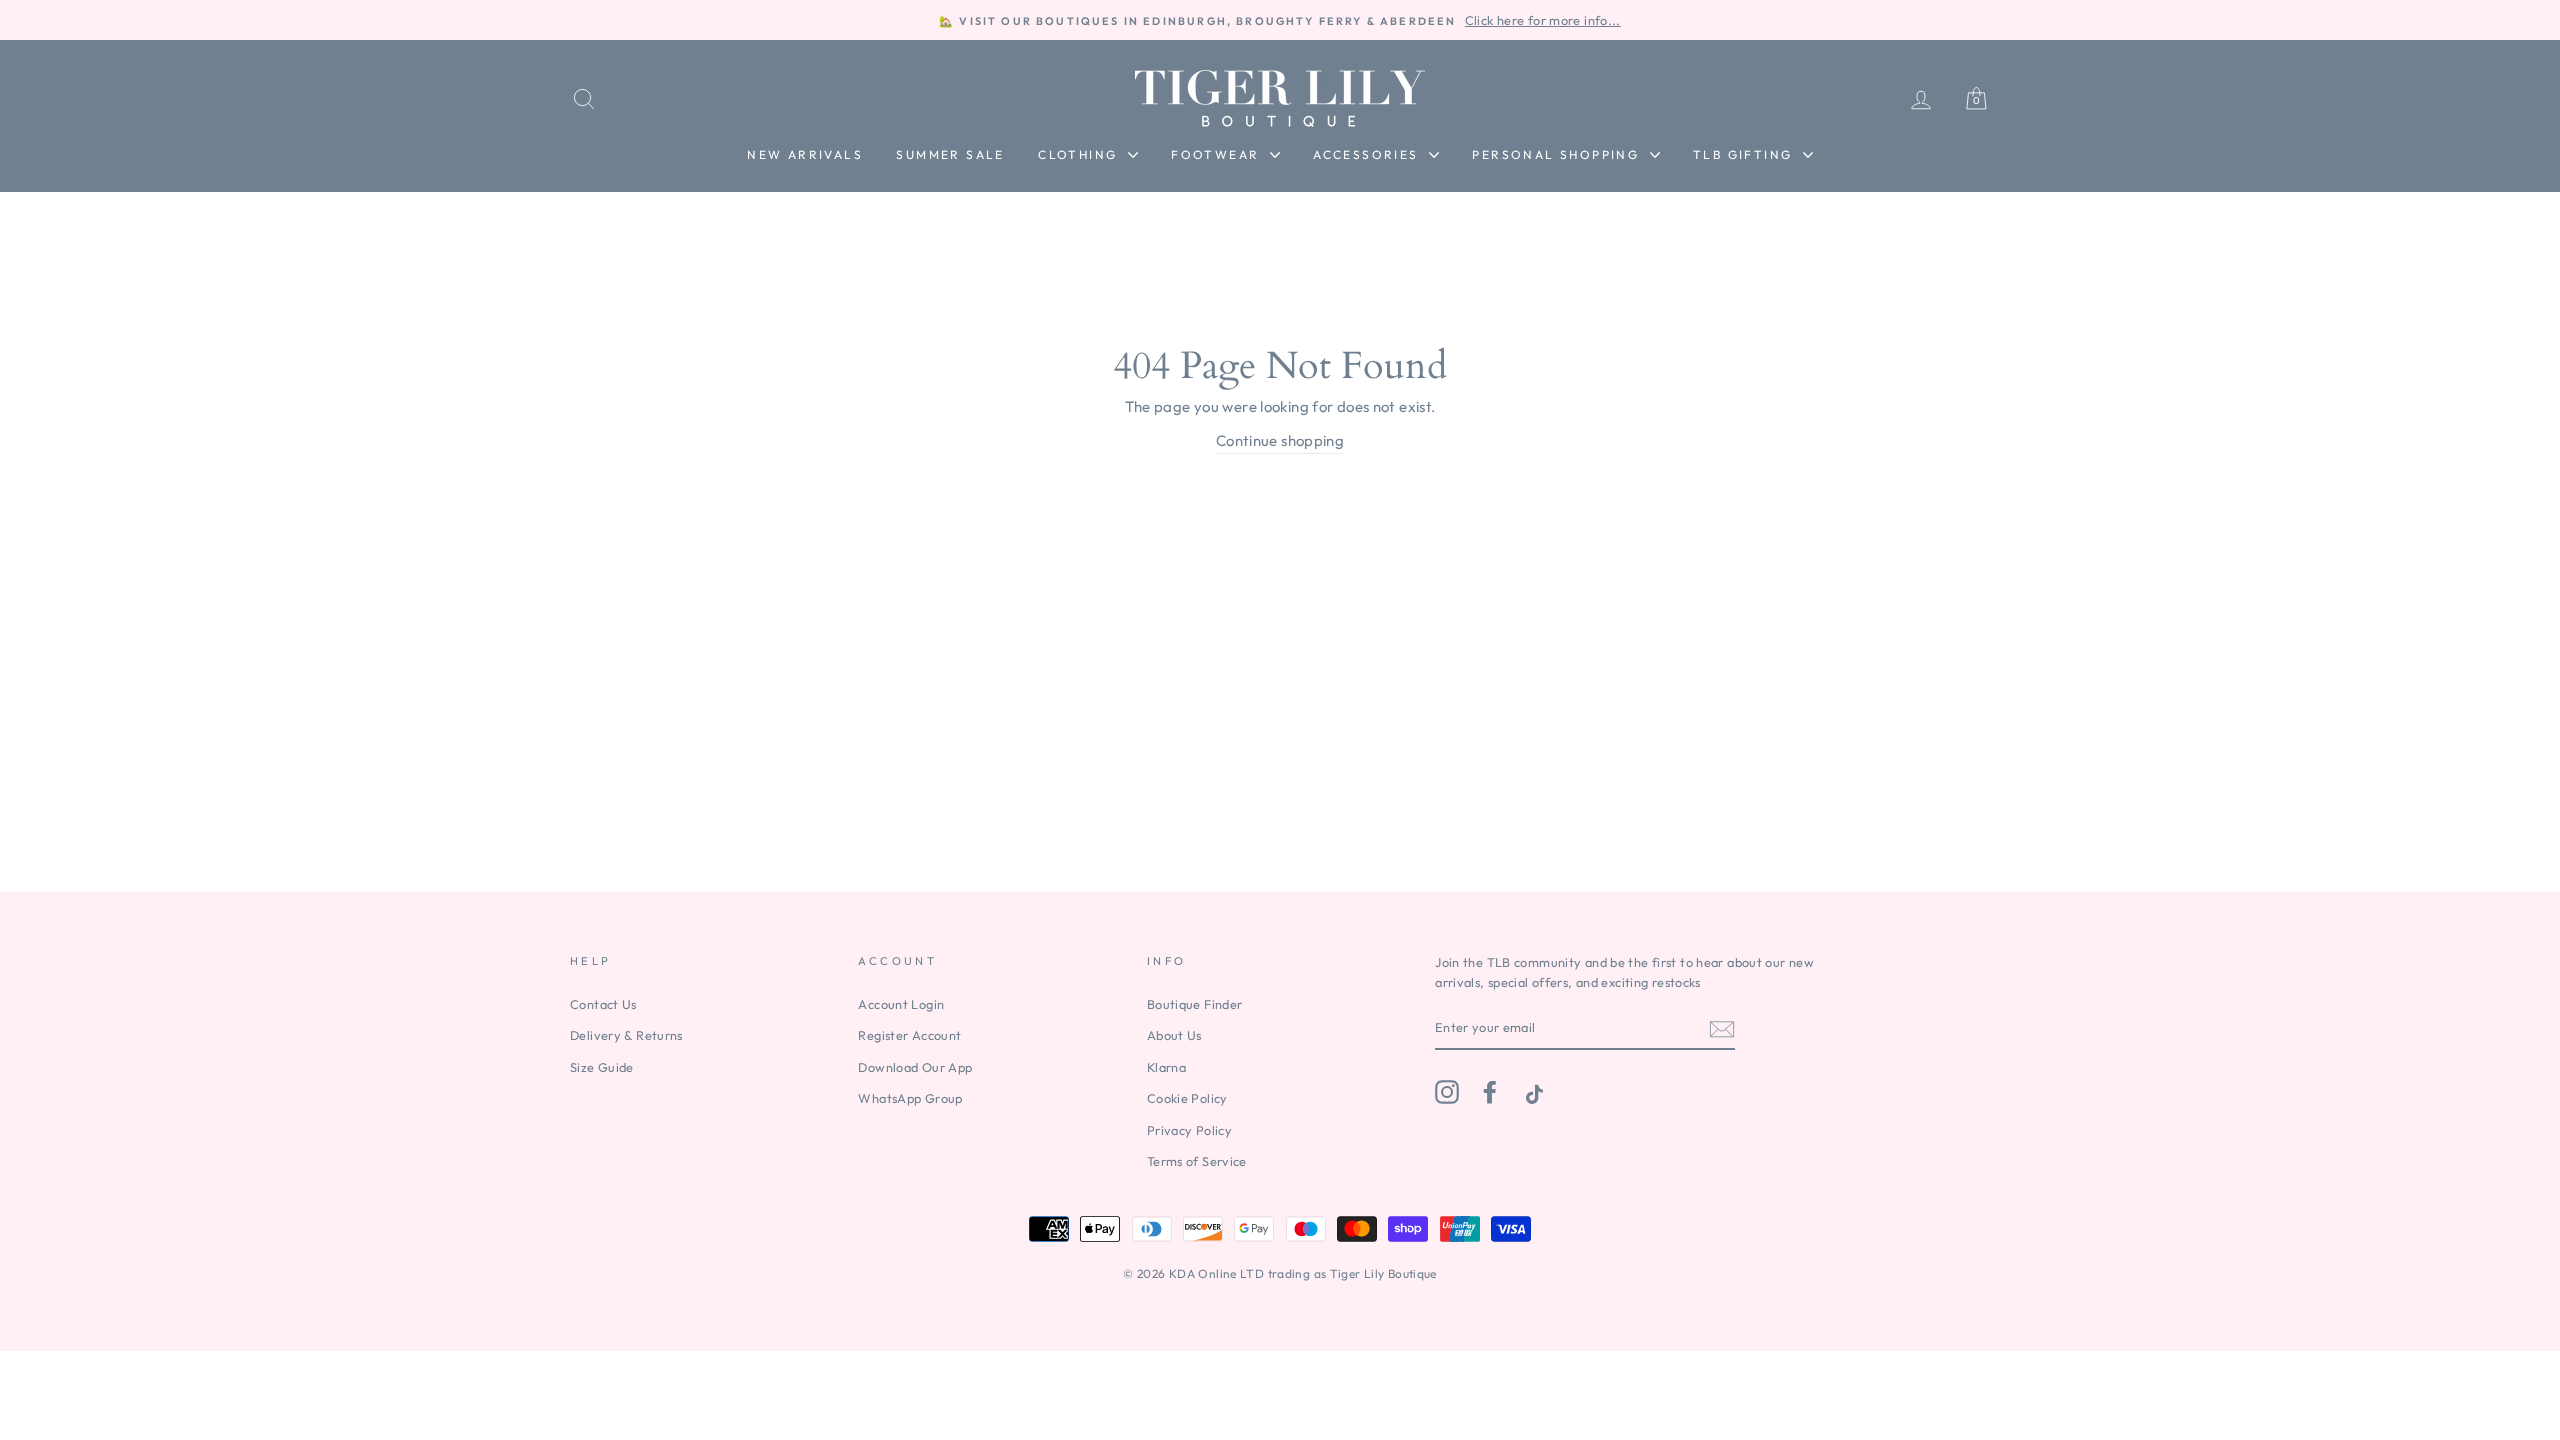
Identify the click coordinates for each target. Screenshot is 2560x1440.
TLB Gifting (1745, 154)
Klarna (1166, 1067)
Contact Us (603, 1004)
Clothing (1080, 154)
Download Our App (915, 1067)
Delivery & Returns (626, 1035)
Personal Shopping (1558, 154)
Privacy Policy (1189, 1130)
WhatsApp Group (910, 1098)
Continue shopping (1280, 440)
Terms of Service (1197, 1161)
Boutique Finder (1195, 1004)
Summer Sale (950, 154)
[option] (1280, 20)
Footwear (1218, 154)
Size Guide (602, 1067)
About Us (1174, 1035)
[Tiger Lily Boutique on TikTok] (1532, 1092)
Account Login (901, 1004)
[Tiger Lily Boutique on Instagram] (1447, 1092)
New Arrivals (805, 154)
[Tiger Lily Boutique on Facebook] (1490, 1092)
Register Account (909, 1035)
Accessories (1368, 154)
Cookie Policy (1187, 1098)
